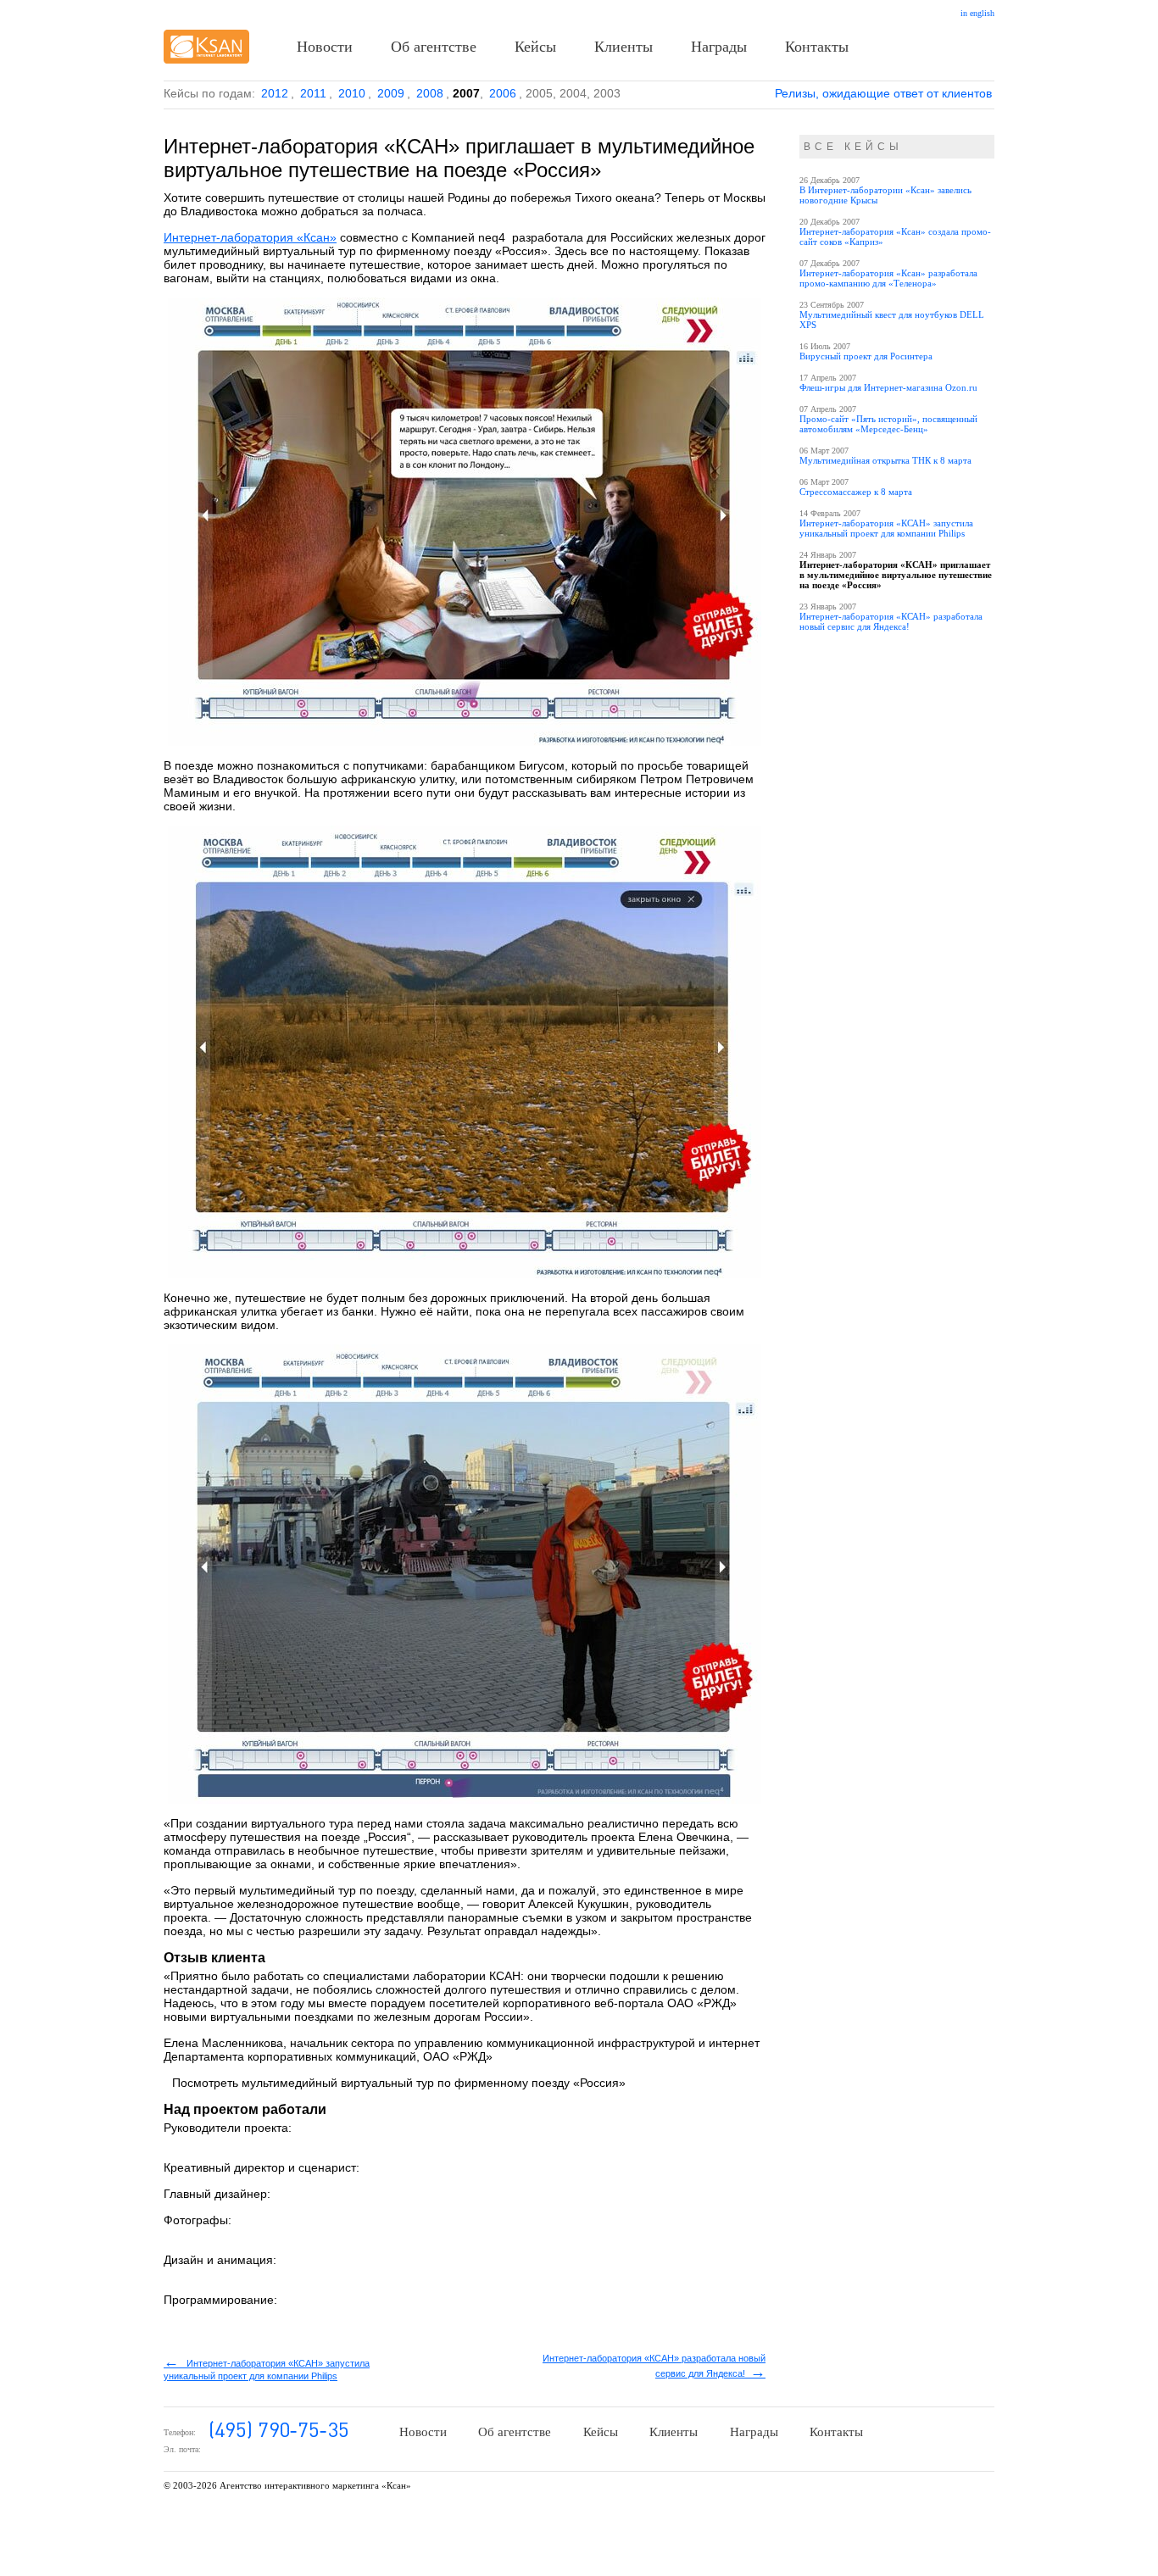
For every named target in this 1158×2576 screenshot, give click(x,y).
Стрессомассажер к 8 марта (856, 492)
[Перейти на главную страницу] (206, 47)
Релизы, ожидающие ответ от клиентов (883, 93)
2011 (313, 93)
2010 (352, 93)
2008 (430, 93)
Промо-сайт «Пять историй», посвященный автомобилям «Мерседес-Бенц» (888, 424)
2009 (391, 93)
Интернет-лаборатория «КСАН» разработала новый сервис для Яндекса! (891, 621)
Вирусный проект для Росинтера (866, 356)
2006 (503, 93)
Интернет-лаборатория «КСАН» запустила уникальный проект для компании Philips (886, 528)
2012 (275, 93)
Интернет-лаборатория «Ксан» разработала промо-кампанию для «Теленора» (888, 278)
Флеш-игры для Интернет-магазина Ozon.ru (888, 387)
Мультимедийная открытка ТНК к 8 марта (885, 460)
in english (977, 13)
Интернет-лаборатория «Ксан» (250, 237)
